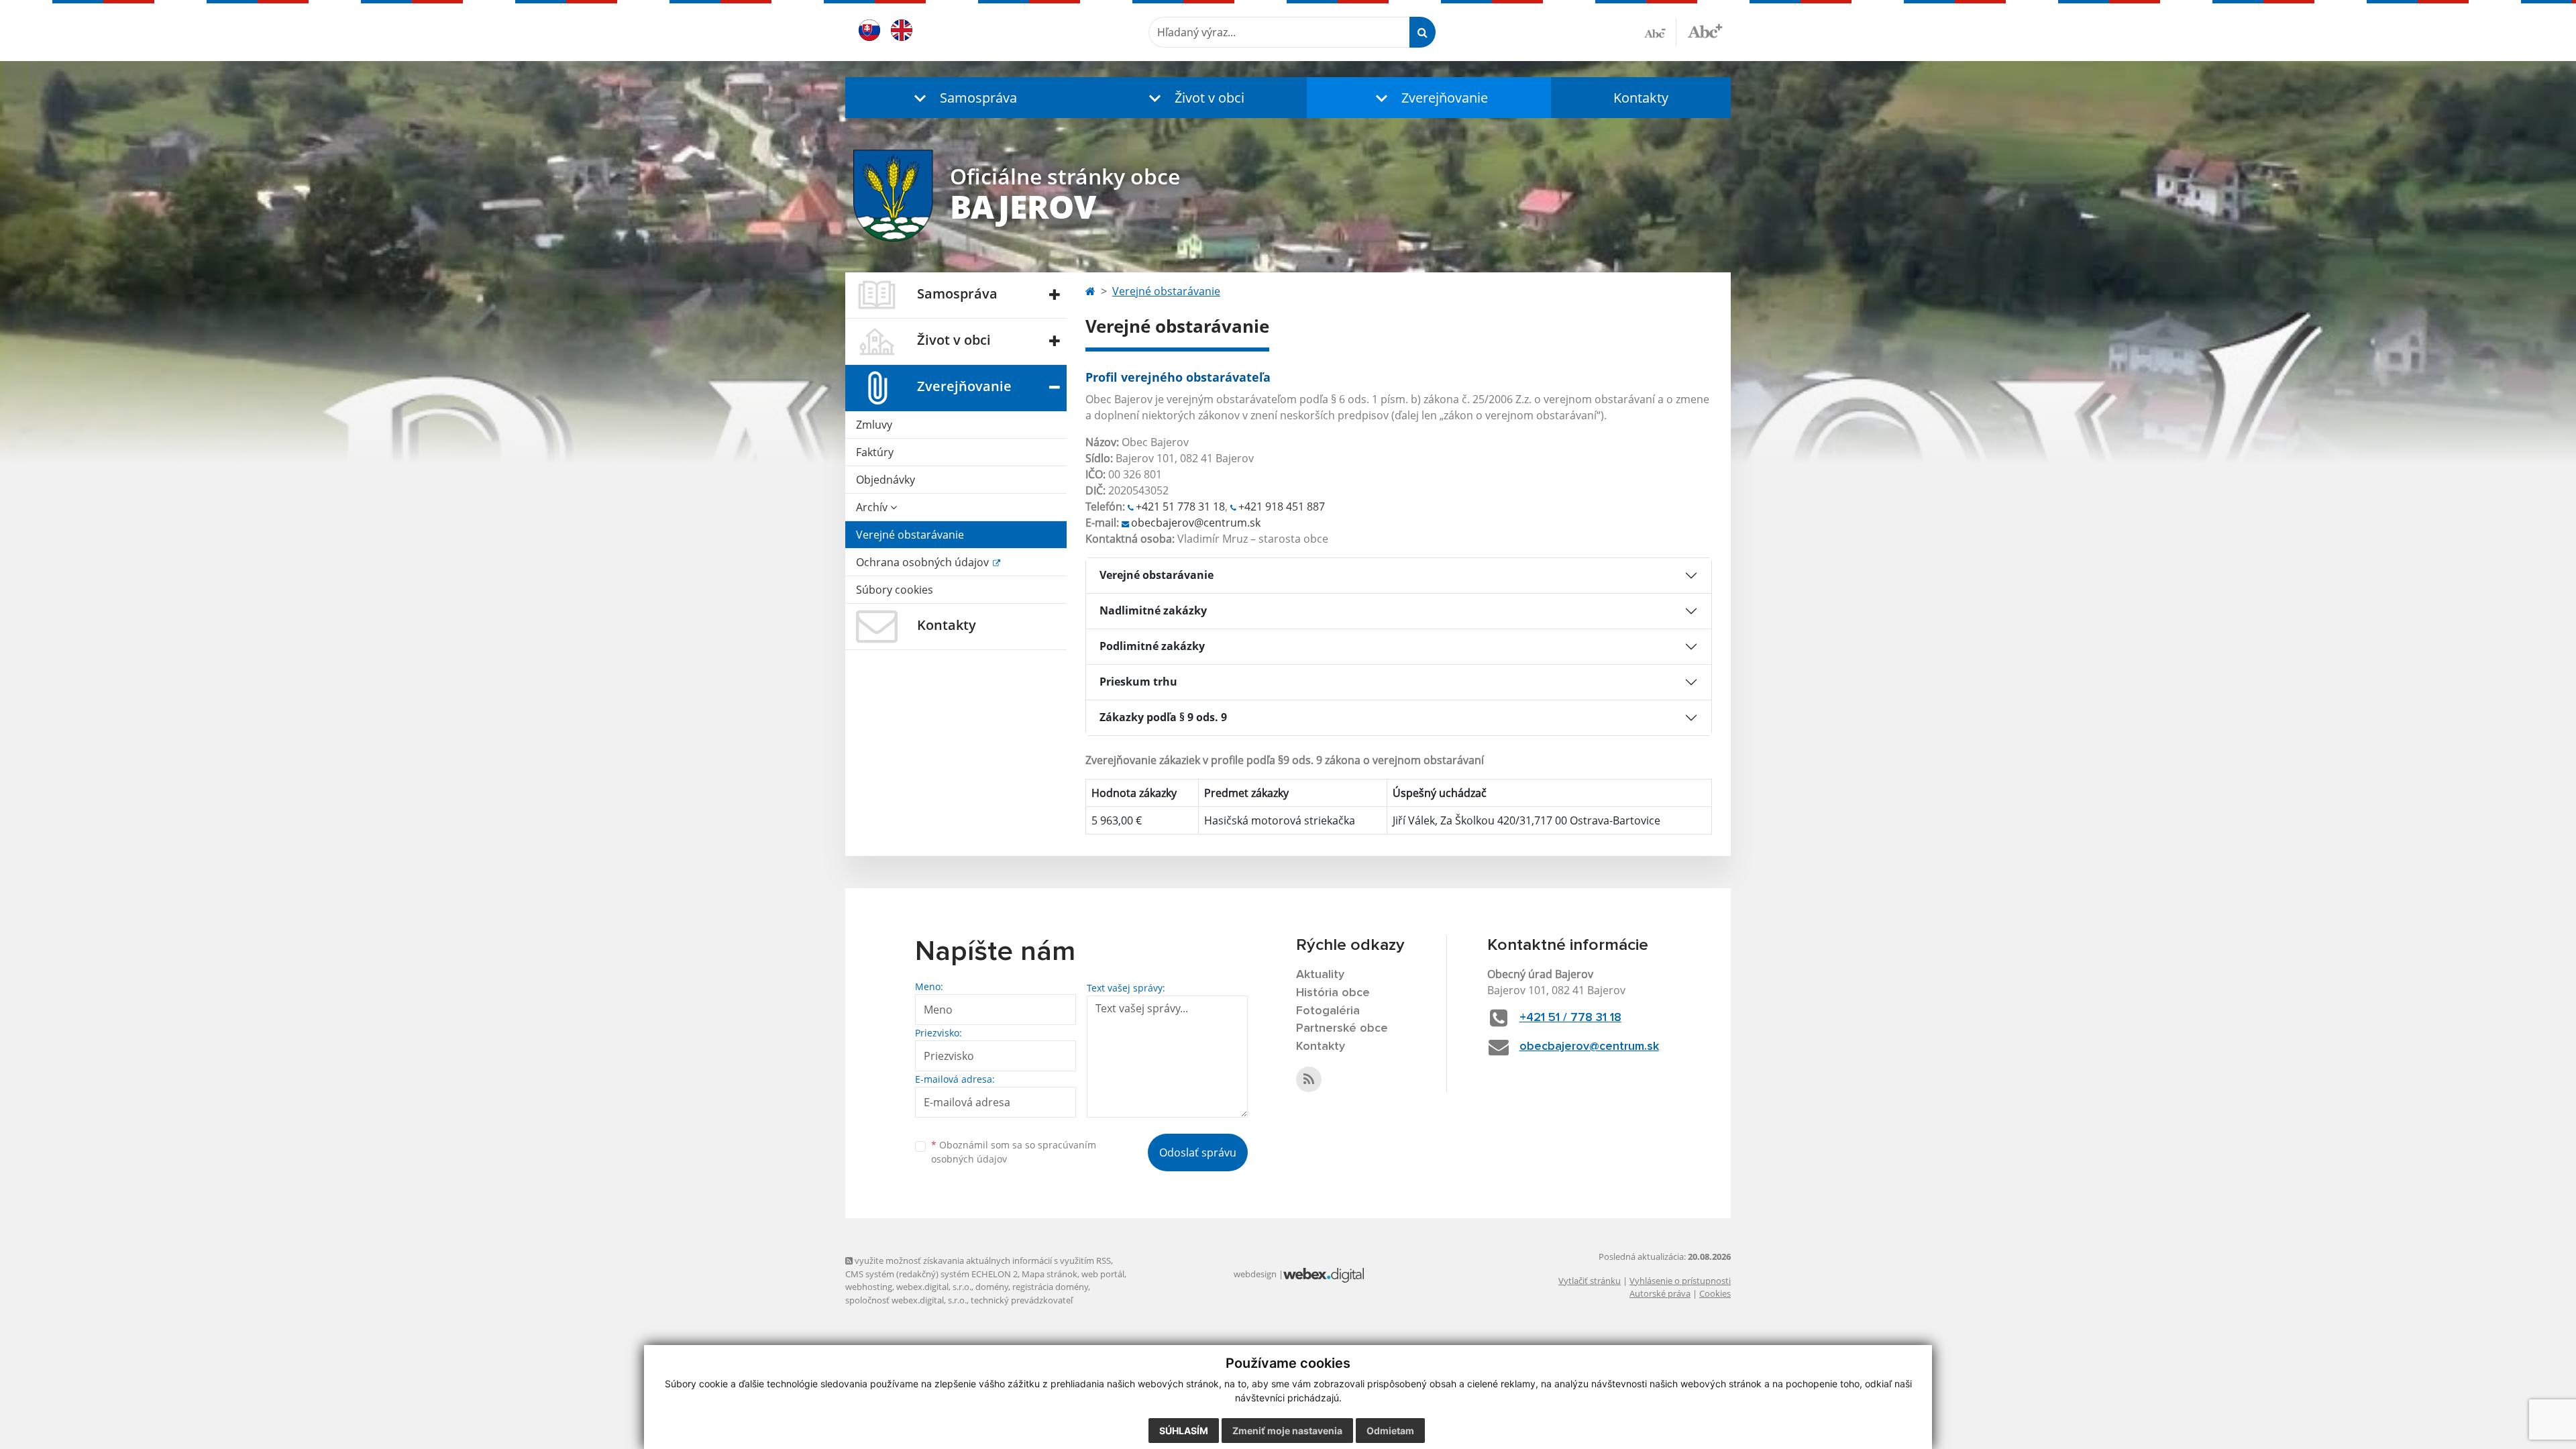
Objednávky (885, 480)
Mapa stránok (1050, 1274)
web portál (1103, 1274)
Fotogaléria (1328, 1011)
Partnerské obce (1342, 1028)
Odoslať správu (1198, 1152)
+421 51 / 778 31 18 (1570, 1018)
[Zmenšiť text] (1660, 32)
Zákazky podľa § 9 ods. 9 (1163, 717)
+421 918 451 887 (1282, 506)
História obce (1333, 993)
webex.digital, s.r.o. (934, 1287)
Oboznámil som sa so (1014, 1152)
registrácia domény (1050, 1287)
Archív (873, 507)
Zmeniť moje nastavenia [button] (1287, 1431)
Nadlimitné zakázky (1153, 610)
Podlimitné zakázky (1152, 646)
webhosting (869, 1287)
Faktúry (875, 452)
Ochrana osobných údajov (924, 562)
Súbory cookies (895, 590)
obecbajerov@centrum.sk (1196, 523)
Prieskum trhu (1138, 682)
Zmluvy (874, 425)
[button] (963, 98)
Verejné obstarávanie (910, 535)
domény (992, 1287)
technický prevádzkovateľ (1022, 1300)
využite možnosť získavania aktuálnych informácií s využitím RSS (982, 1260)
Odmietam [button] (1390, 1431)
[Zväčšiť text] (1705, 30)
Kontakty (1641, 98)
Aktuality (1320, 975)
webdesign (1255, 1274)
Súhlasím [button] (1184, 1431)
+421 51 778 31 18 (1180, 506)
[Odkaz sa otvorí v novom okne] (1309, 1079)
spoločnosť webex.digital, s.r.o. (906, 1300)
